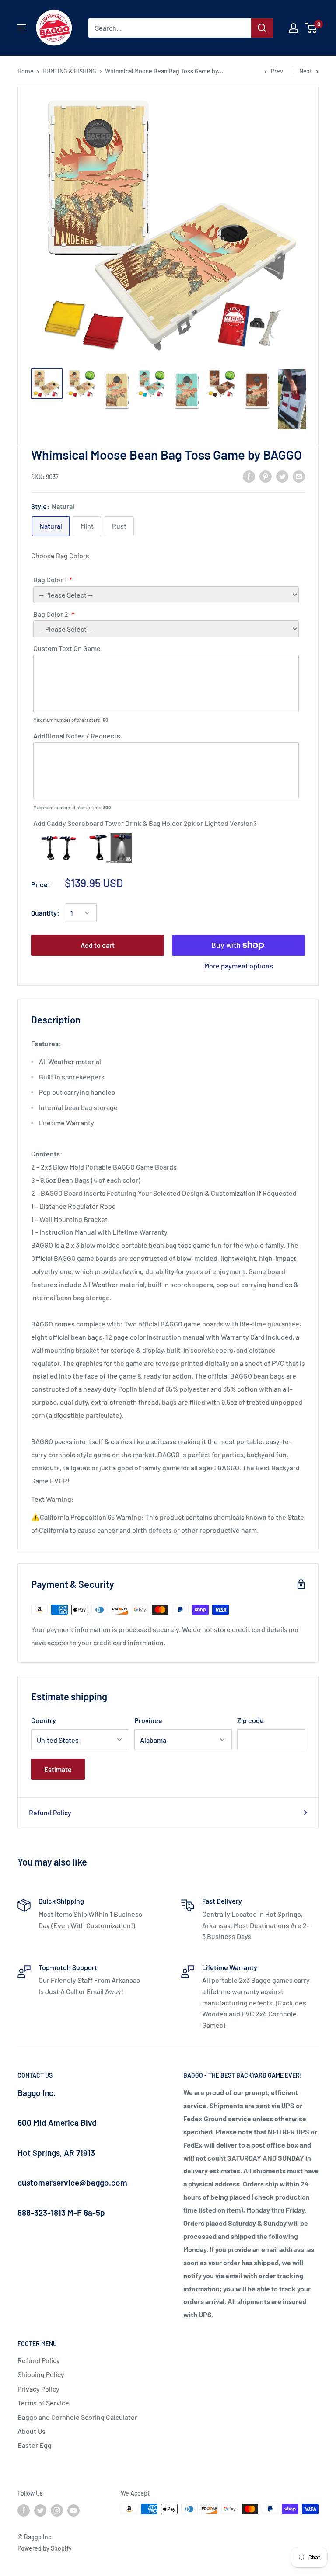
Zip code (250, 1720)
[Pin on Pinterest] (266, 476)
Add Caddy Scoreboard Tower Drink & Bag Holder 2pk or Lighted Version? (145, 823)
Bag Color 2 (51, 614)
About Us (31, 2431)
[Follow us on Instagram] (57, 2510)
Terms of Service (43, 2403)
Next (306, 71)
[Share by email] (299, 476)
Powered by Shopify (45, 2548)
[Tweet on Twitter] (282, 476)
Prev (277, 71)
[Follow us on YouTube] (73, 2510)
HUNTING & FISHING (69, 71)
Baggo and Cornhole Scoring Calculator (77, 2417)
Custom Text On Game (67, 648)
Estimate (58, 1769)
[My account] (294, 28)
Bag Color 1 (50, 580)
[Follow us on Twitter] (40, 2510)
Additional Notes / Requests (77, 736)
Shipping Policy (41, 2374)
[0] (311, 28)
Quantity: (45, 913)
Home (26, 71)
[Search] (262, 28)
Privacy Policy (38, 2389)
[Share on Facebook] (249, 476)
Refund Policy (50, 1812)
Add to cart (98, 945)
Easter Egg (35, 2445)
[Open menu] (22, 28)
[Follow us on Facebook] (24, 2510)
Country (44, 1720)
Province (148, 1720)
